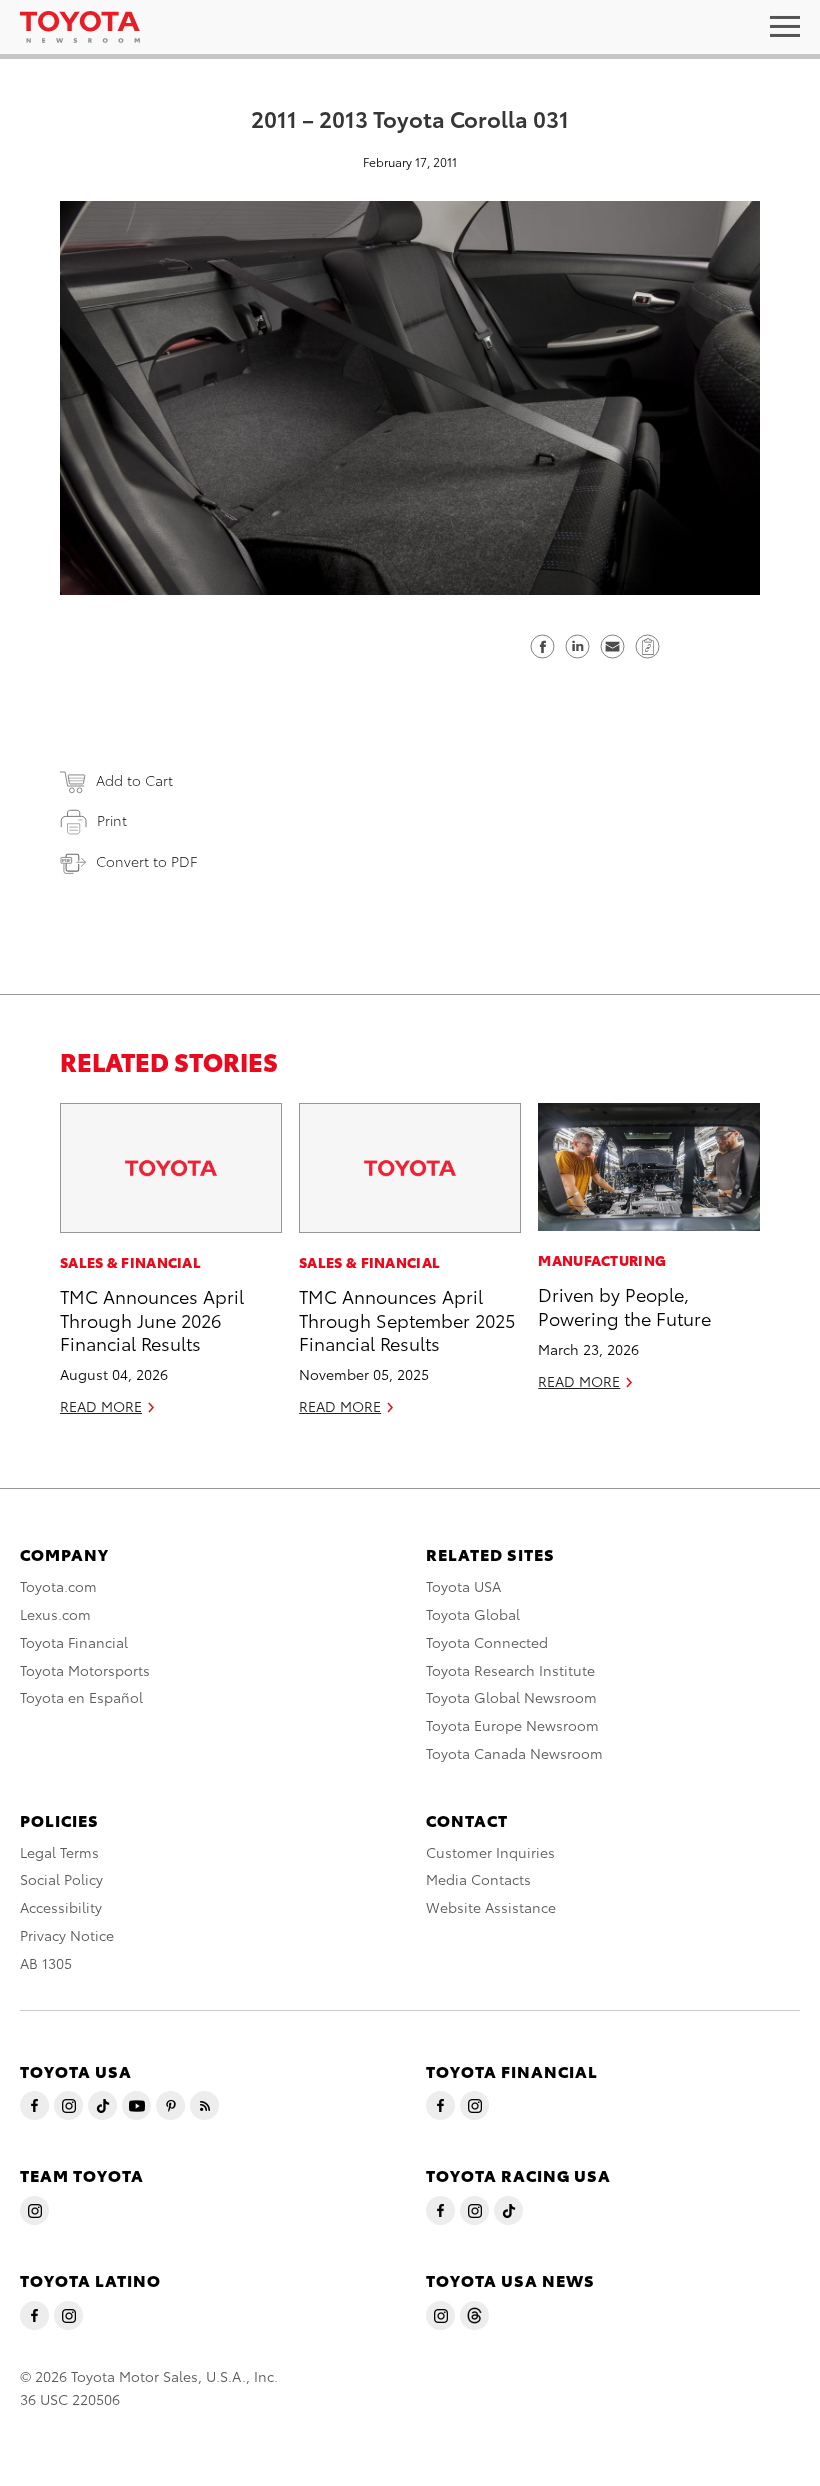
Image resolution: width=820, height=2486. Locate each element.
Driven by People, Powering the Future (624, 1305)
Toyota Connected (487, 1642)
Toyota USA (463, 1586)
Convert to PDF (146, 861)
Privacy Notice (67, 1935)
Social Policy (61, 1879)
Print (112, 820)
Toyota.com (58, 1586)
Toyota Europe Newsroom (512, 1725)
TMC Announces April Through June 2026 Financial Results (152, 1319)
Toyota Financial (74, 1642)
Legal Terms (59, 1852)
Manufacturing (602, 1260)
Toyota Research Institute (510, 1670)
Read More (101, 1406)
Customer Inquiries (490, 1852)
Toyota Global (473, 1614)
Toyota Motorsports (85, 1670)
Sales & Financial (130, 1262)
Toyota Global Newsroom (511, 1697)
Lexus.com (55, 1614)
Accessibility (61, 1907)
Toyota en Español (81, 1697)
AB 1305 (46, 1963)
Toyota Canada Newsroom (514, 1753)
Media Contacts (478, 1879)
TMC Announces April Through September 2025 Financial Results (407, 1319)
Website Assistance (491, 1907)
